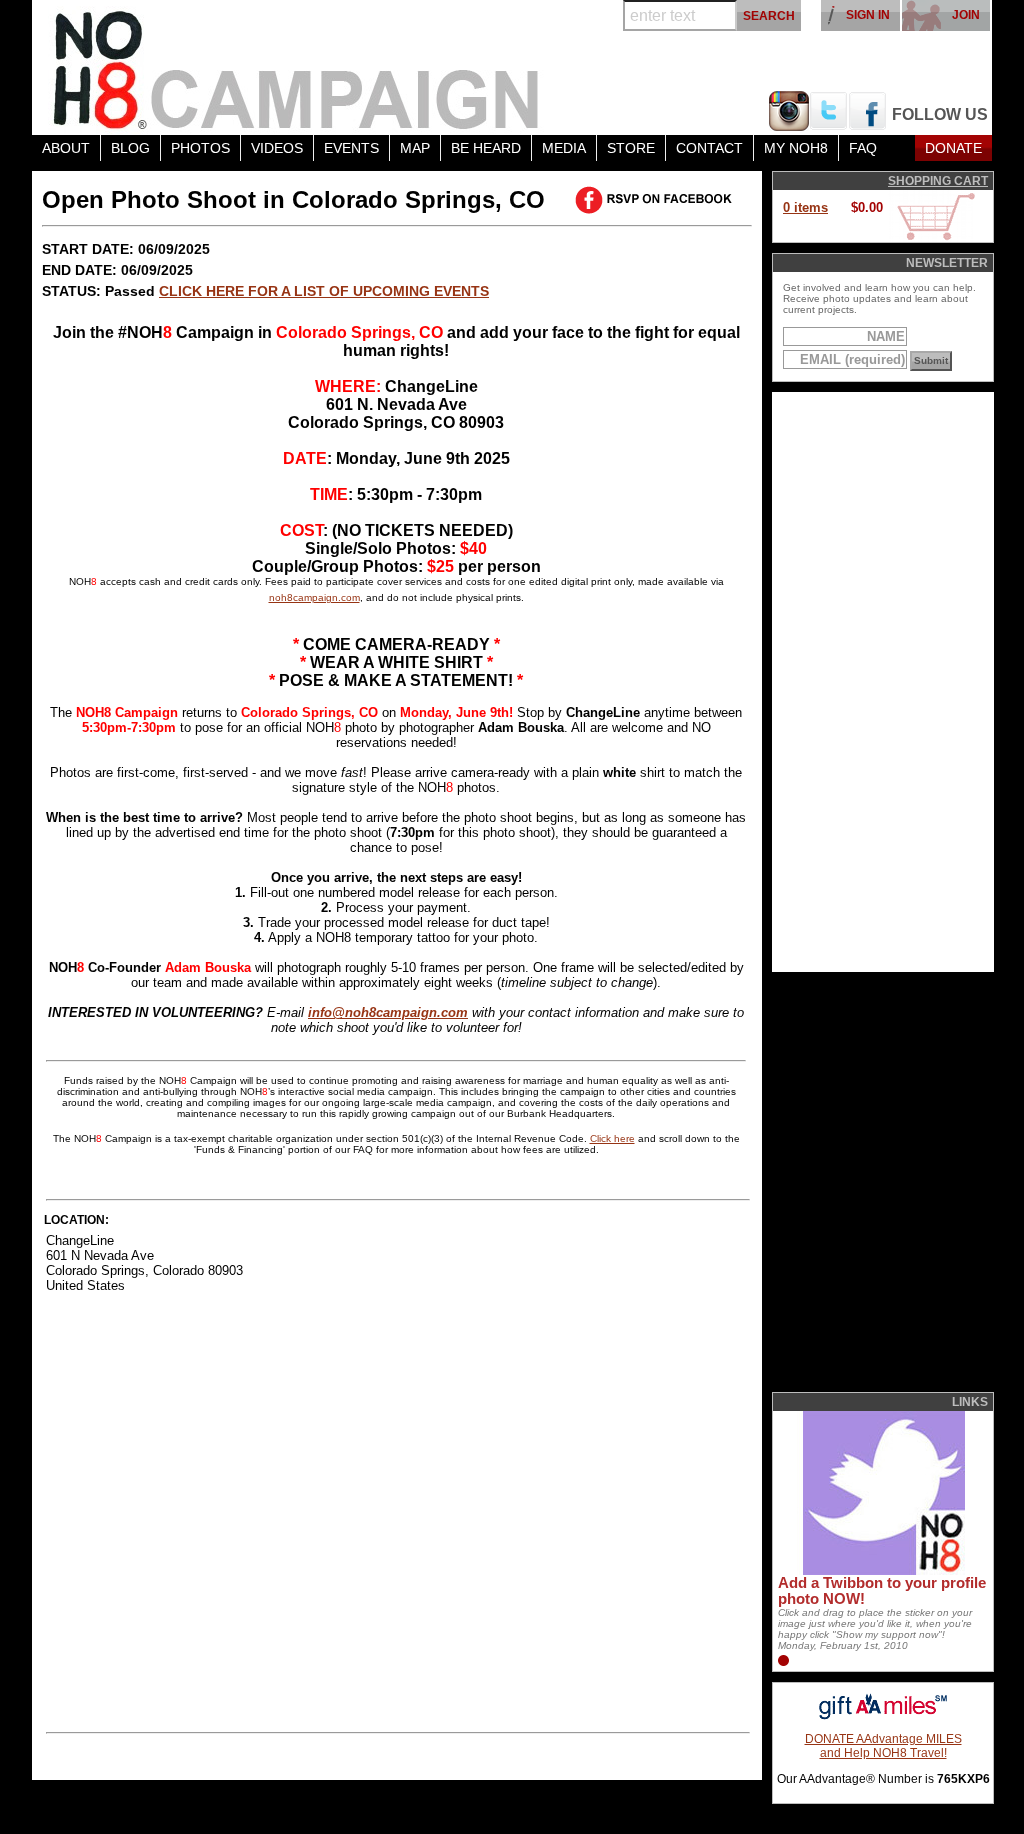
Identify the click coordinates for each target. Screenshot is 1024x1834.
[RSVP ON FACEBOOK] (657, 200)
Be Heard (486, 148)
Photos (200, 148)
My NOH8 (796, 148)
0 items (805, 207)
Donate (953, 148)
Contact (709, 148)
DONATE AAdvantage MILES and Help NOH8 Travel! (883, 1746)
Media (564, 148)
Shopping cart (938, 181)
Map (415, 148)
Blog (130, 148)
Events (351, 148)
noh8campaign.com (314, 597)
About (66, 148)
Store (631, 148)
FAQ (863, 148)
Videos (277, 148)
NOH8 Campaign (297, 67)
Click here (612, 1138)
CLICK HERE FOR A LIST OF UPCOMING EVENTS (324, 291)
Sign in (868, 15)
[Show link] (882, 1571)
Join (966, 15)
